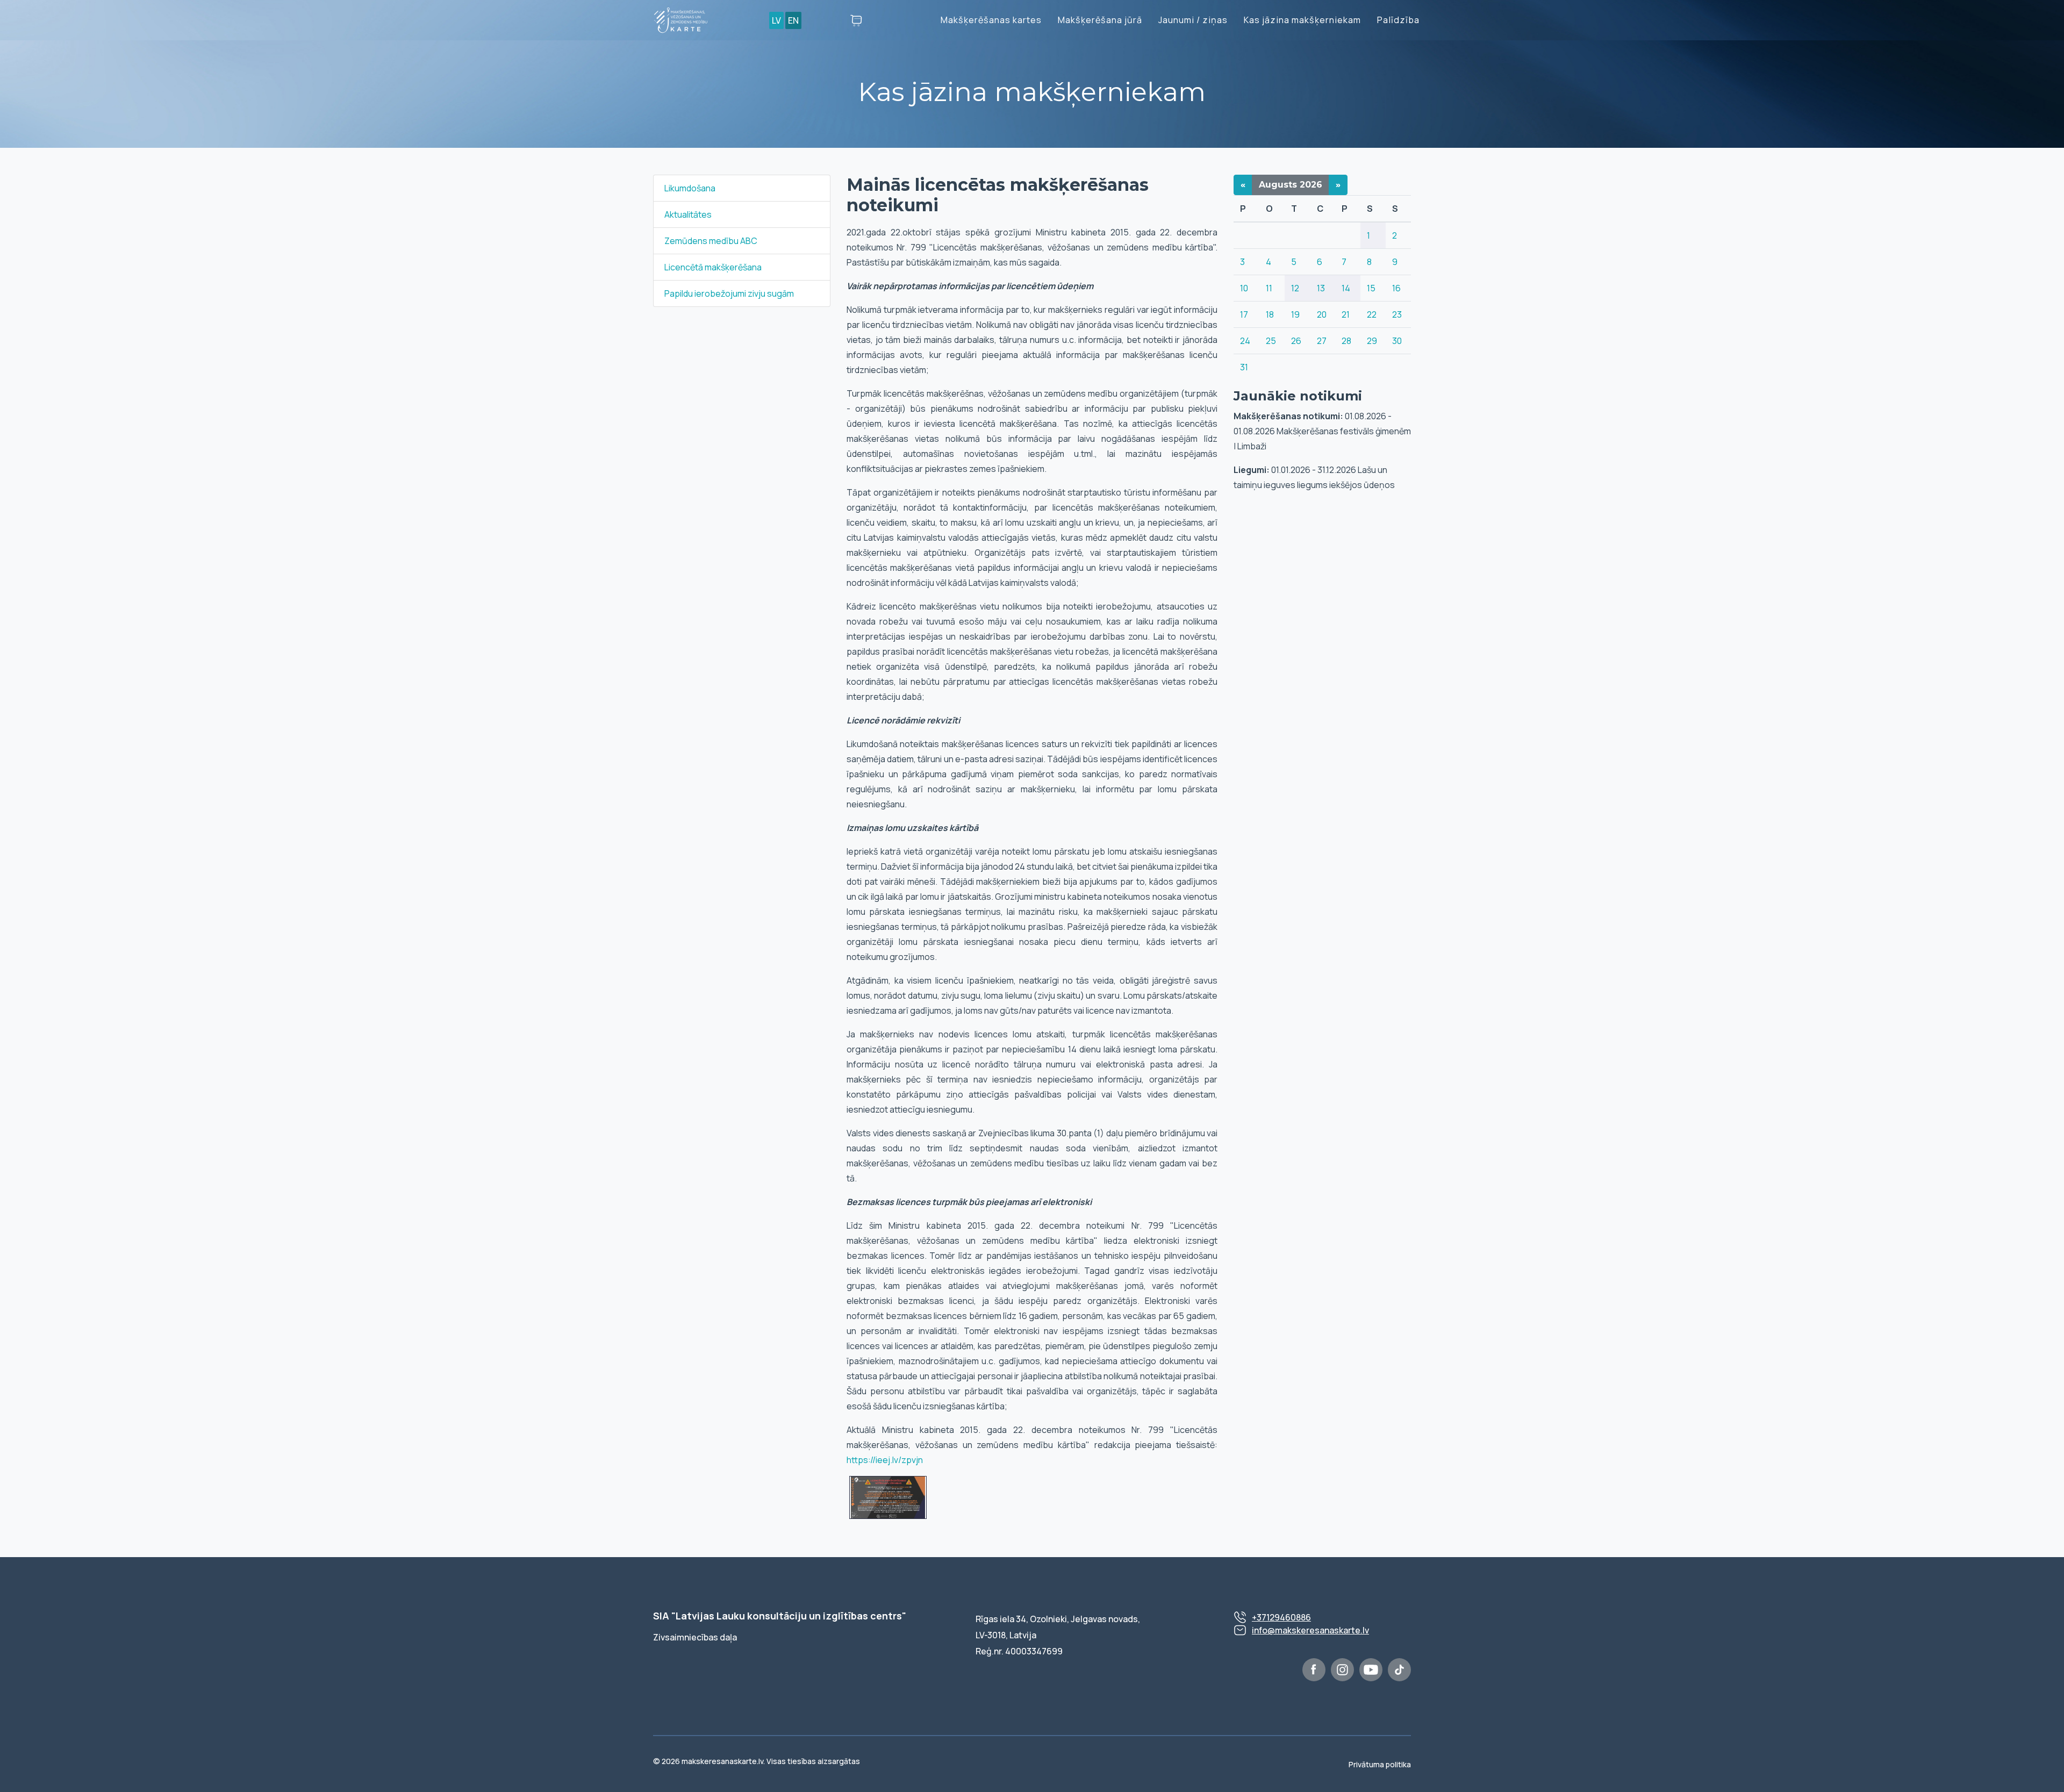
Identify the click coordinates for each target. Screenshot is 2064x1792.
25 (1271, 341)
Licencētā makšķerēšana (713, 267)
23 (1397, 314)
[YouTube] (1371, 1670)
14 (1346, 288)
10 (1244, 288)
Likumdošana (690, 188)
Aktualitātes (688, 214)
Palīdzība (1398, 20)
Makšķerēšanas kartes (991, 20)
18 (1270, 314)
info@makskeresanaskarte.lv (1310, 1630)
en (793, 20)
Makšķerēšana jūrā (1100, 20)
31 (1244, 367)
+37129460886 (1281, 1617)
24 (1245, 341)
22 (1372, 314)
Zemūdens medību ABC (711, 241)
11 (1269, 288)
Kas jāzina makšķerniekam (1302, 20)
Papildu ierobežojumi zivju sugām (729, 293)
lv (776, 20)
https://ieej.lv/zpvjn (885, 1460)
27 (1322, 341)
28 (1346, 341)
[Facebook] (1314, 1670)
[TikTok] (1399, 1670)
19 (1295, 314)
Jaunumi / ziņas (1193, 20)
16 (1396, 288)
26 (1296, 341)
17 (1244, 314)
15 (1371, 288)
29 (1372, 341)
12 (1295, 288)
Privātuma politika (1380, 1764)
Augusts (1291, 185)
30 (1397, 341)
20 (1322, 314)
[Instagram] (1342, 1670)
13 (1321, 288)
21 (1346, 314)
